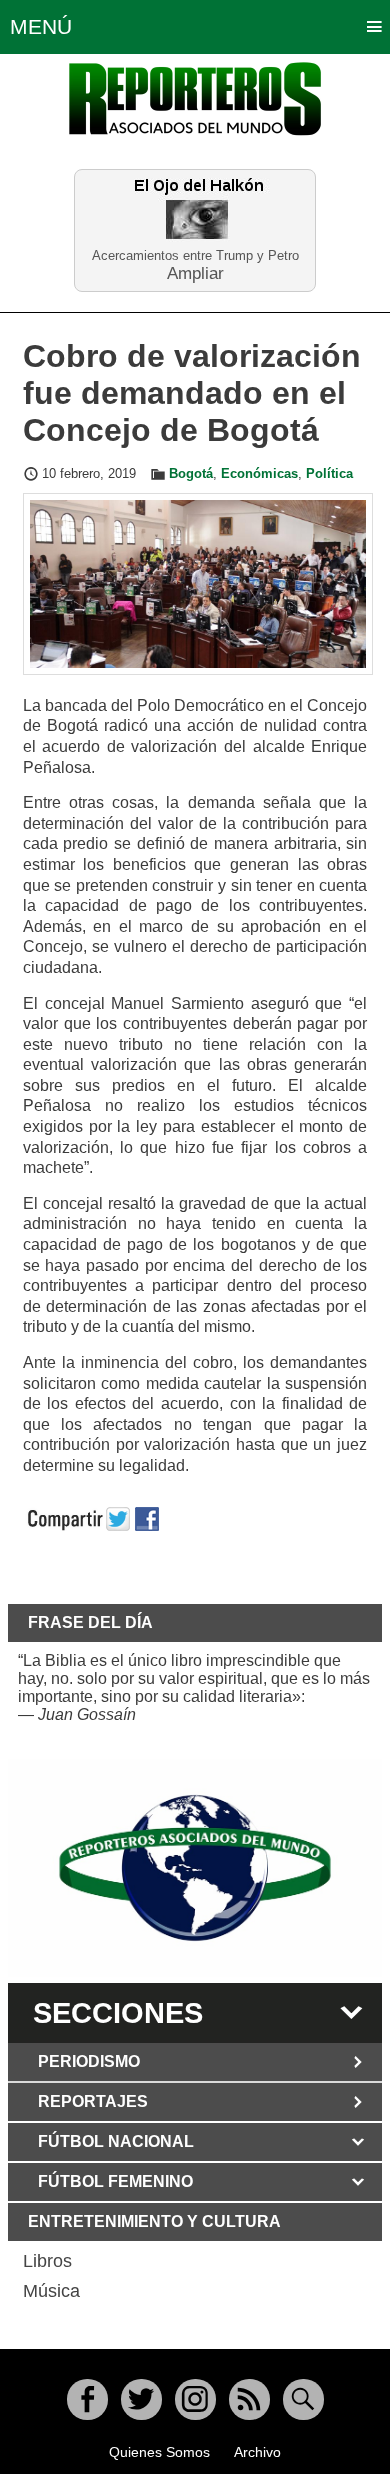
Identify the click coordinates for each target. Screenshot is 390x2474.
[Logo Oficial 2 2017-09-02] (195, 1868)
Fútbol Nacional (116, 2141)
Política (329, 474)
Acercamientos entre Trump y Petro (195, 255)
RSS (249, 2399)
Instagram (195, 2399)
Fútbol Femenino (115, 2181)
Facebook (87, 2399)
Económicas (259, 474)
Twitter (141, 2399)
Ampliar (195, 272)
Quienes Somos (159, 2452)
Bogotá (191, 474)
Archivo (257, 2452)
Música (51, 2291)
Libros (47, 2261)
